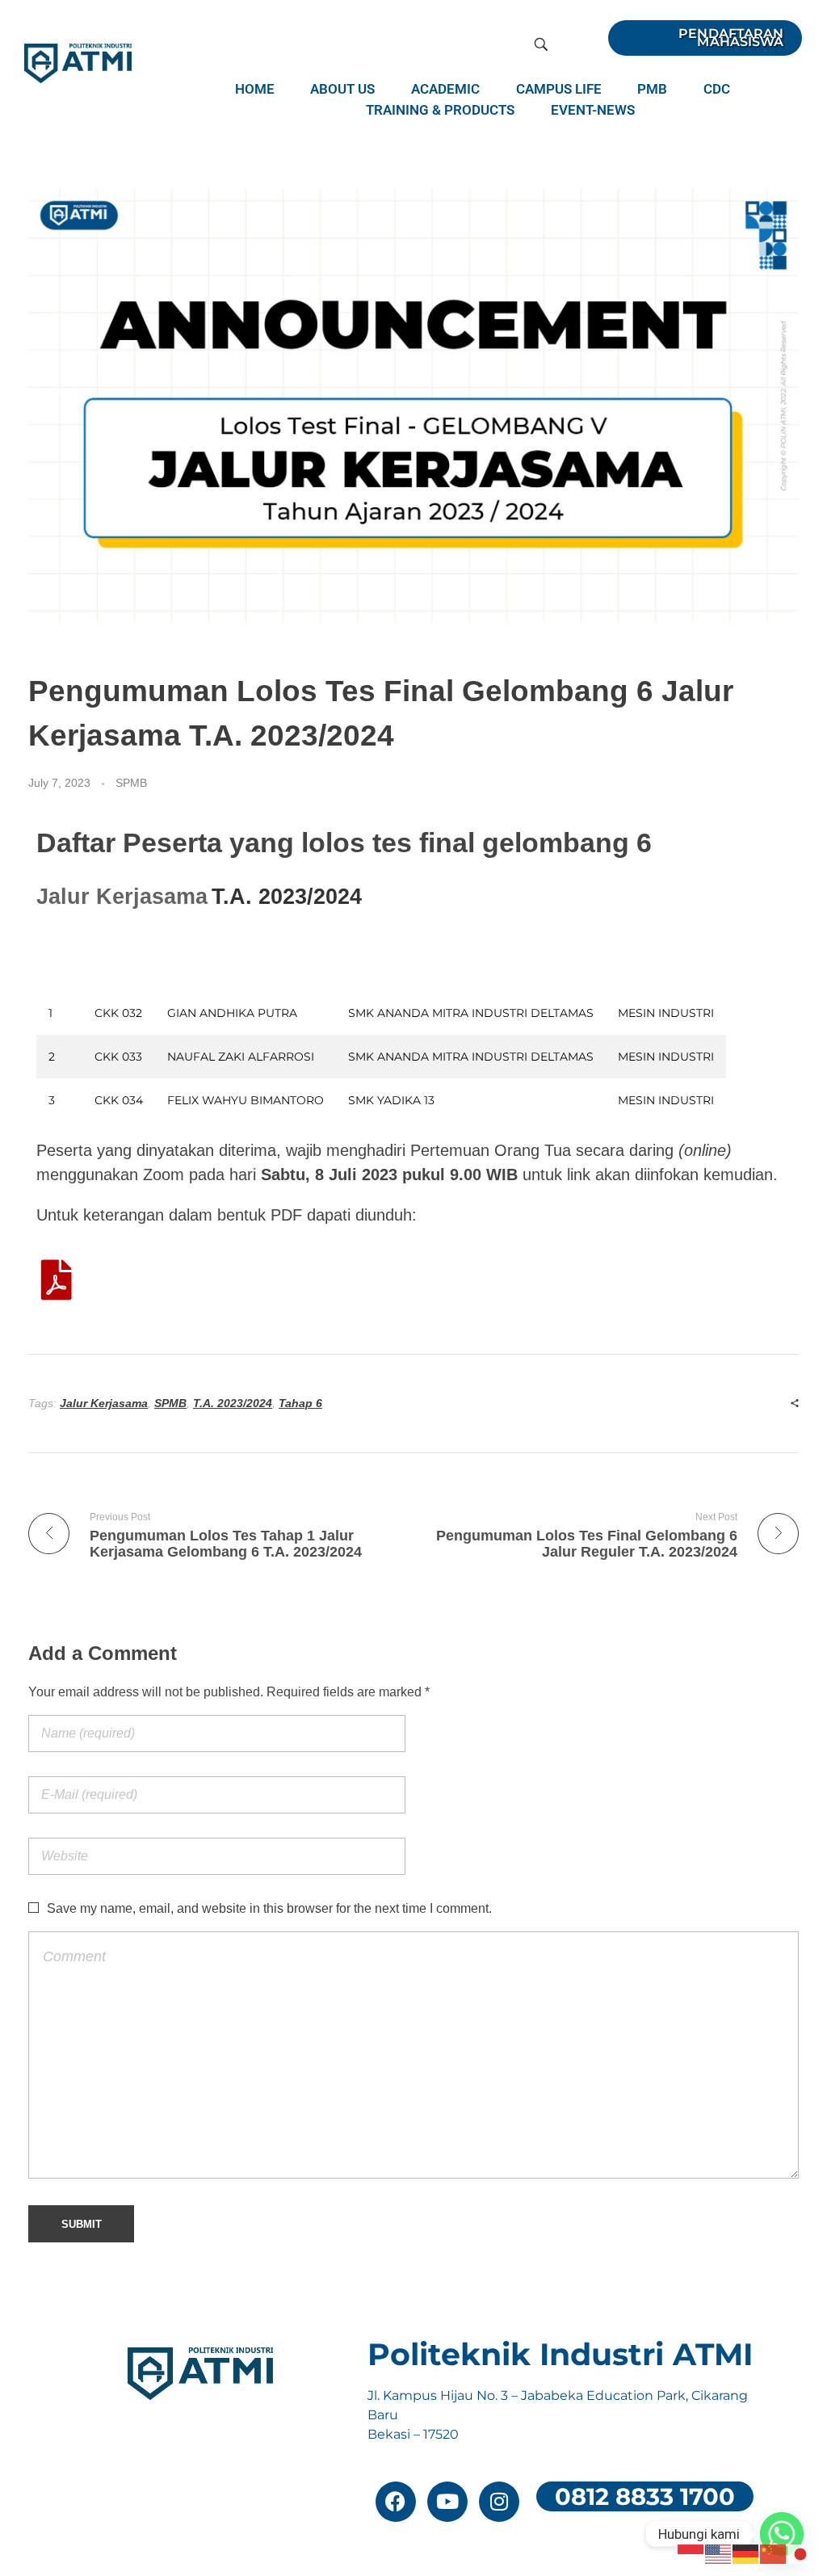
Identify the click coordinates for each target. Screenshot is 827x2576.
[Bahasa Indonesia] (691, 2553)
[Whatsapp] (782, 2534)
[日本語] (801, 2553)
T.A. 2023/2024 (233, 1403)
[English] (719, 2553)
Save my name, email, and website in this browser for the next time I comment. (269, 1908)
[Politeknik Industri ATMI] (78, 63)
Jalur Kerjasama (104, 1403)
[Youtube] (447, 2502)
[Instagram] (499, 2502)
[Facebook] (396, 2502)
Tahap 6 (300, 1403)
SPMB (131, 783)
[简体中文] (774, 2553)
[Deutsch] (746, 2553)
